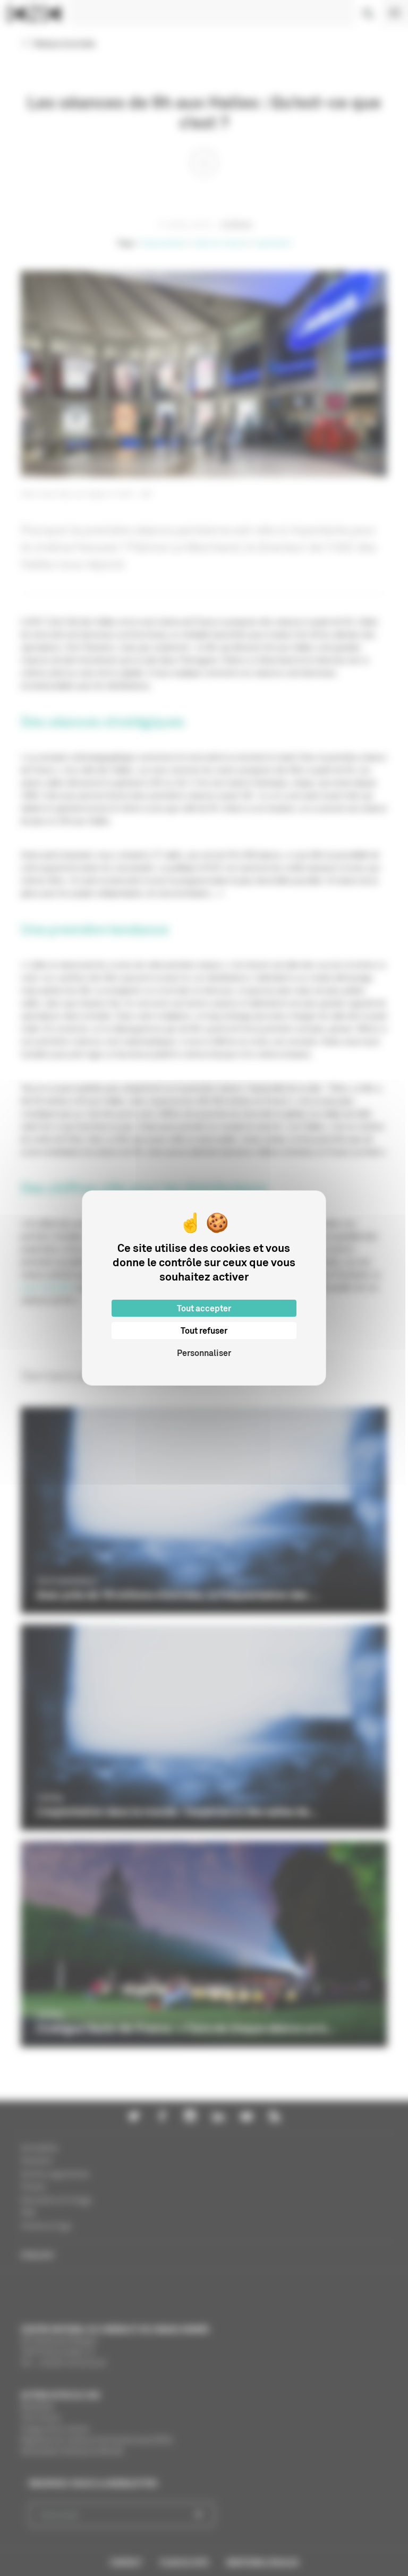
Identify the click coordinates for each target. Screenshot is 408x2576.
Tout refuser (204, 1330)
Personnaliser (204, 1353)
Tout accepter (204, 1308)
